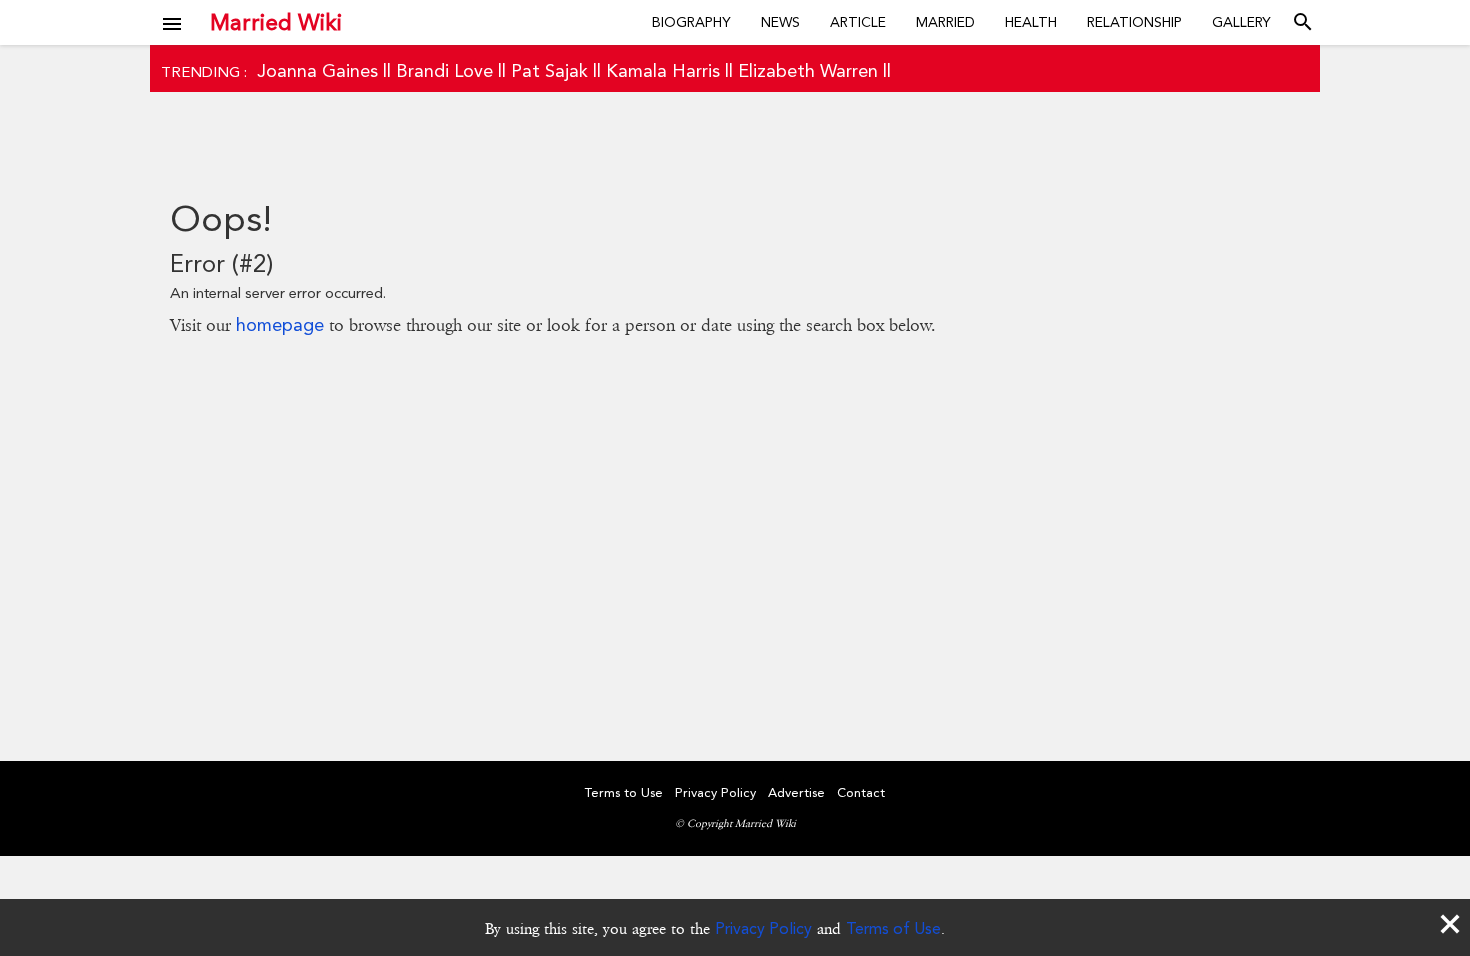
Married (945, 22)
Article (858, 22)
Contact (861, 792)
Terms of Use (893, 928)
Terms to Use (624, 792)
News (780, 22)
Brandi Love (444, 70)
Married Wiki (276, 22)
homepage (280, 324)
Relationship (1134, 22)
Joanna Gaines (317, 70)
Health (1031, 22)
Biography (691, 22)
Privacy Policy (763, 928)
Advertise (796, 792)
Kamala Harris (663, 70)
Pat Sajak (549, 70)
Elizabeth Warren (808, 70)
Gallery (1241, 22)
